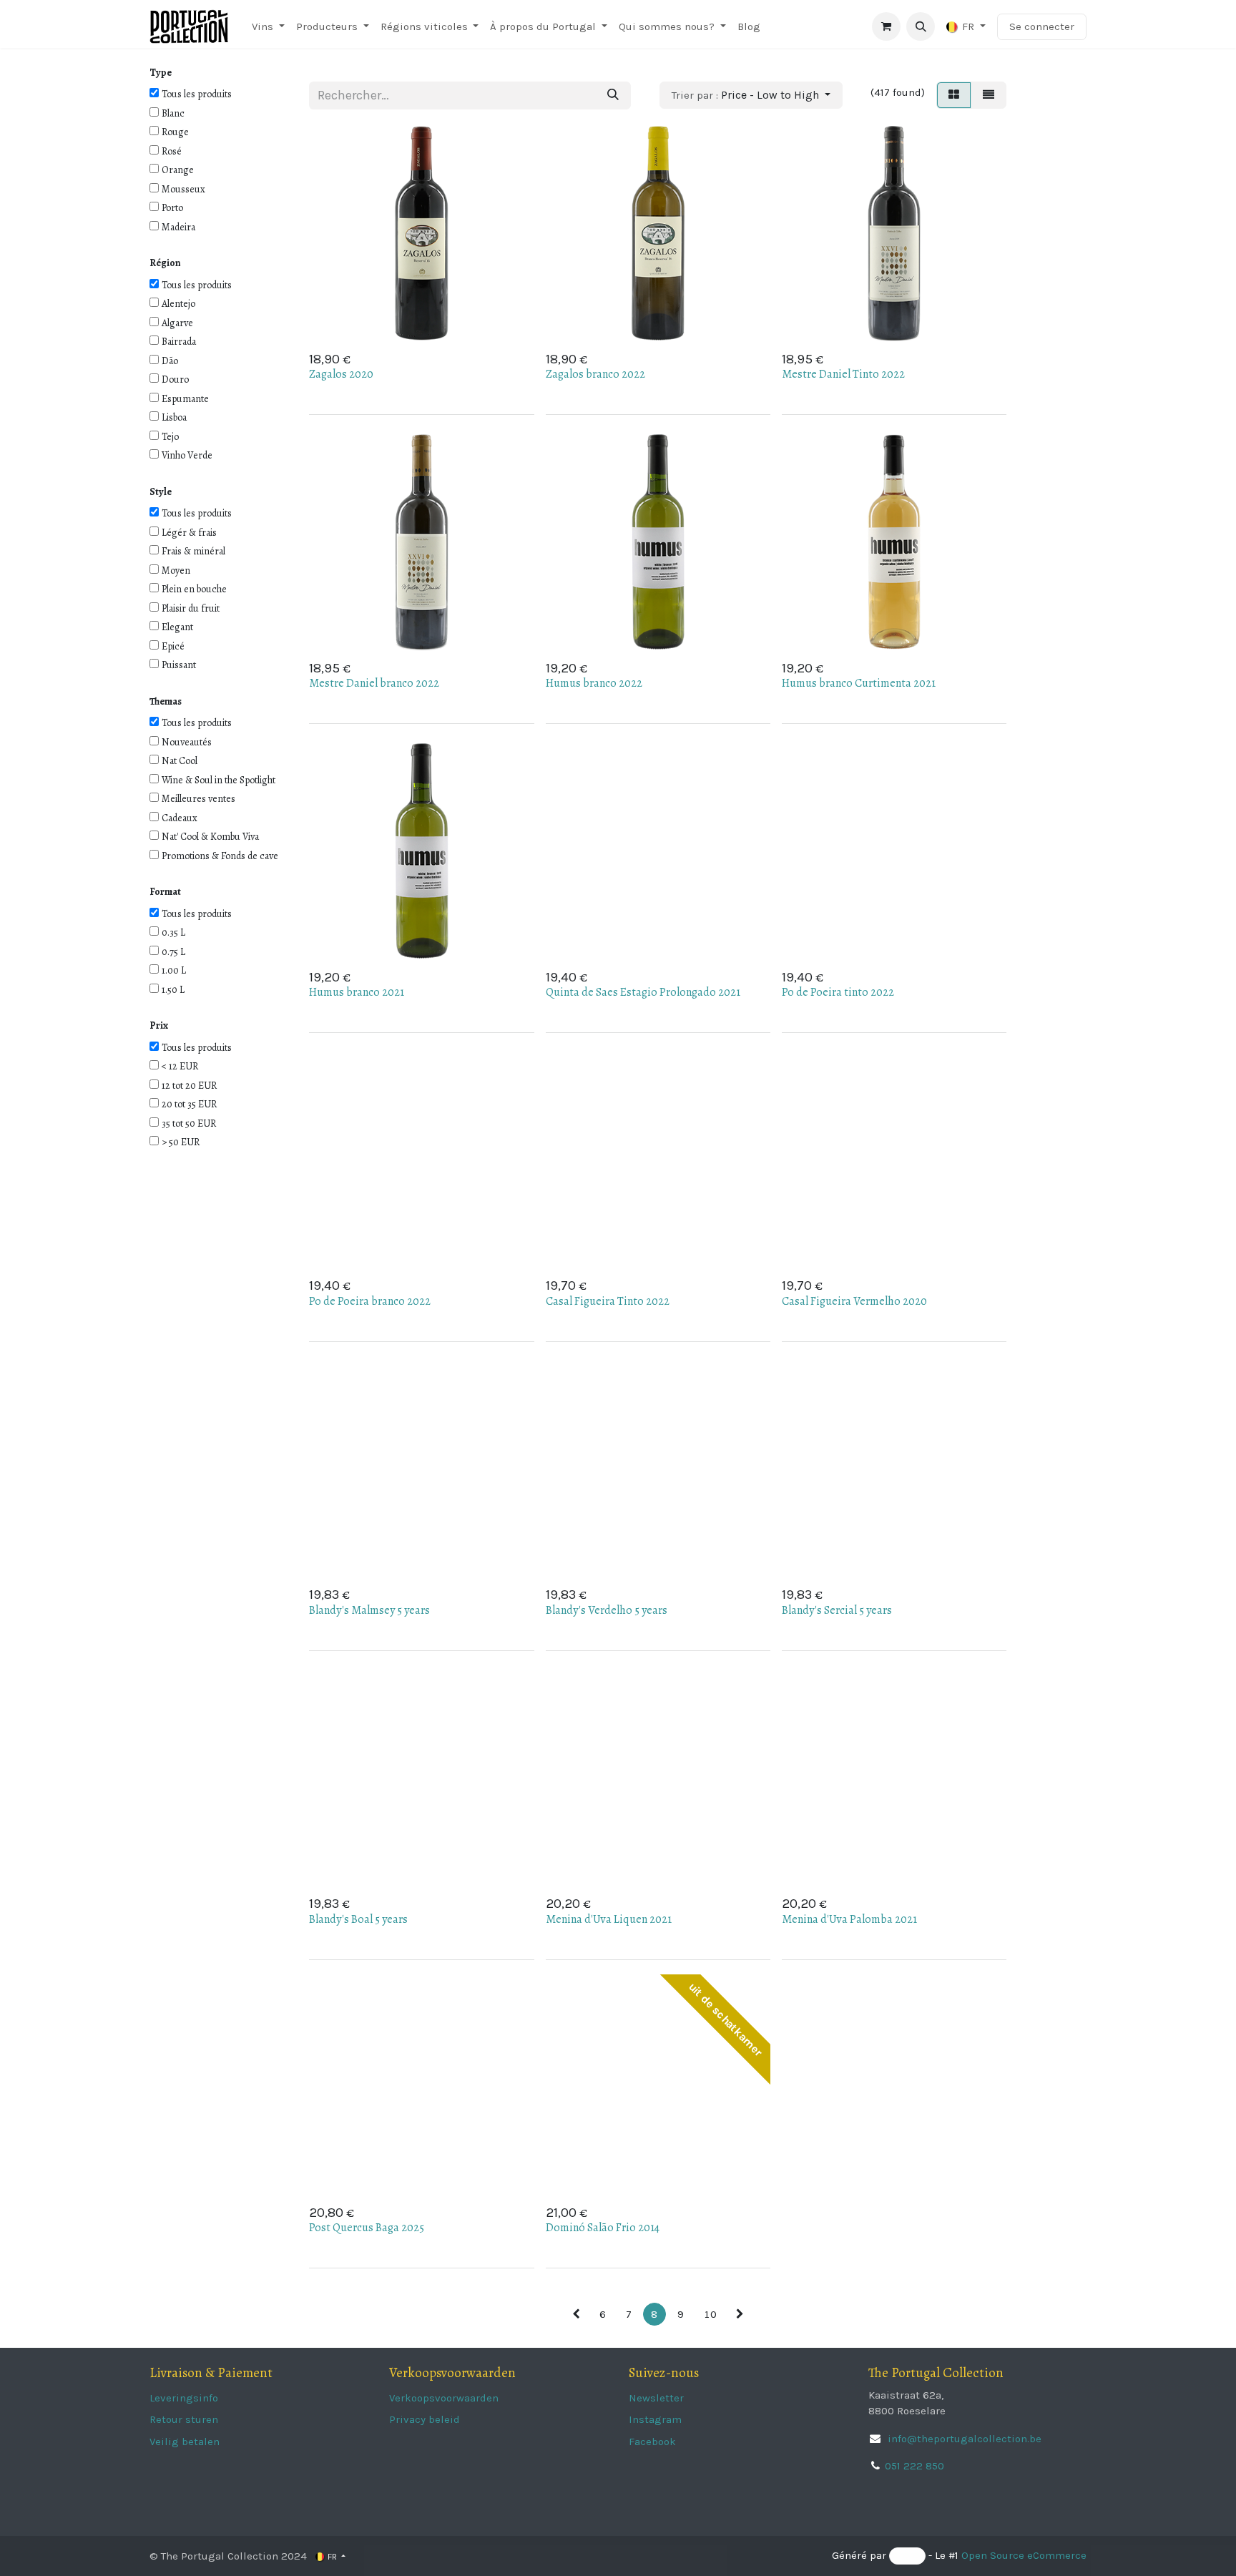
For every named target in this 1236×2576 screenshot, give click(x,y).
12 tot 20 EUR (189, 1086)
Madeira (178, 227)
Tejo (170, 437)
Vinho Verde (187, 455)
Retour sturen (184, 2419)
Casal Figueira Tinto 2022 (608, 1301)
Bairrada (179, 342)
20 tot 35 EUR (189, 1104)
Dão (170, 361)
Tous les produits (197, 94)
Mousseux (183, 189)
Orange (178, 170)
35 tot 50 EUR (189, 1123)
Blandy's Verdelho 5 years (607, 1610)
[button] (921, 26)
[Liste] (989, 95)
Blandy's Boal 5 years (358, 1919)
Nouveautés (187, 742)
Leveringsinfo (184, 2398)
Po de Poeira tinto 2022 (838, 992)
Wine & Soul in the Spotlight (219, 780)
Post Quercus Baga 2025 (367, 2228)
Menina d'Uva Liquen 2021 (609, 1919)
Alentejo (178, 304)
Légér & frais (189, 533)
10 (710, 2314)
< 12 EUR (180, 1066)
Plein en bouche (194, 589)
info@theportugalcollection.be (963, 2439)
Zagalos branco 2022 (595, 374)
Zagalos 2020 (341, 374)
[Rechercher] (613, 96)
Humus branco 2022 (594, 683)
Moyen (176, 570)
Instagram (655, 2419)
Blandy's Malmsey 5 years (369, 1610)
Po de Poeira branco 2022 (370, 1301)
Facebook (652, 2442)
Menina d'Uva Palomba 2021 (849, 1919)
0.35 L (173, 932)
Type (161, 73)
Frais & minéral (193, 551)
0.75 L (173, 952)
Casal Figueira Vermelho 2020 (854, 1301)
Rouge (175, 132)
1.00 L (174, 970)
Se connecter (1042, 26)
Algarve (177, 323)
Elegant (177, 627)
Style (161, 492)
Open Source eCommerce (1024, 2556)
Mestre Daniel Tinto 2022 (843, 374)
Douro (175, 379)
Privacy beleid (425, 2419)
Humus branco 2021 (357, 992)
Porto (172, 208)
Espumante (185, 399)
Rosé (172, 151)
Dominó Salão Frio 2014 (603, 2228)
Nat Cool (180, 761)
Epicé (173, 646)
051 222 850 (914, 2466)
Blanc (173, 113)
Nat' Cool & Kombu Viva (210, 837)
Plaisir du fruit (191, 608)
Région (165, 263)
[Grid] (954, 95)
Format (165, 892)
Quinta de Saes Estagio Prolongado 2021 (643, 992)
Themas (166, 701)
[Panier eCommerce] (886, 26)
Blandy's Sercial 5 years (837, 1610)
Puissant (179, 665)
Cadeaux (180, 818)
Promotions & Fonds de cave (220, 856)
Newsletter (656, 2398)
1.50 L (173, 990)
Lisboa (174, 417)
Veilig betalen (185, 2442)
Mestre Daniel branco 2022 (374, 683)
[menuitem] (268, 27)
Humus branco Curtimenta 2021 (859, 683)
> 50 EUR (181, 1142)
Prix (159, 1025)
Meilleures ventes (198, 799)
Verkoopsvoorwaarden (444, 2398)
